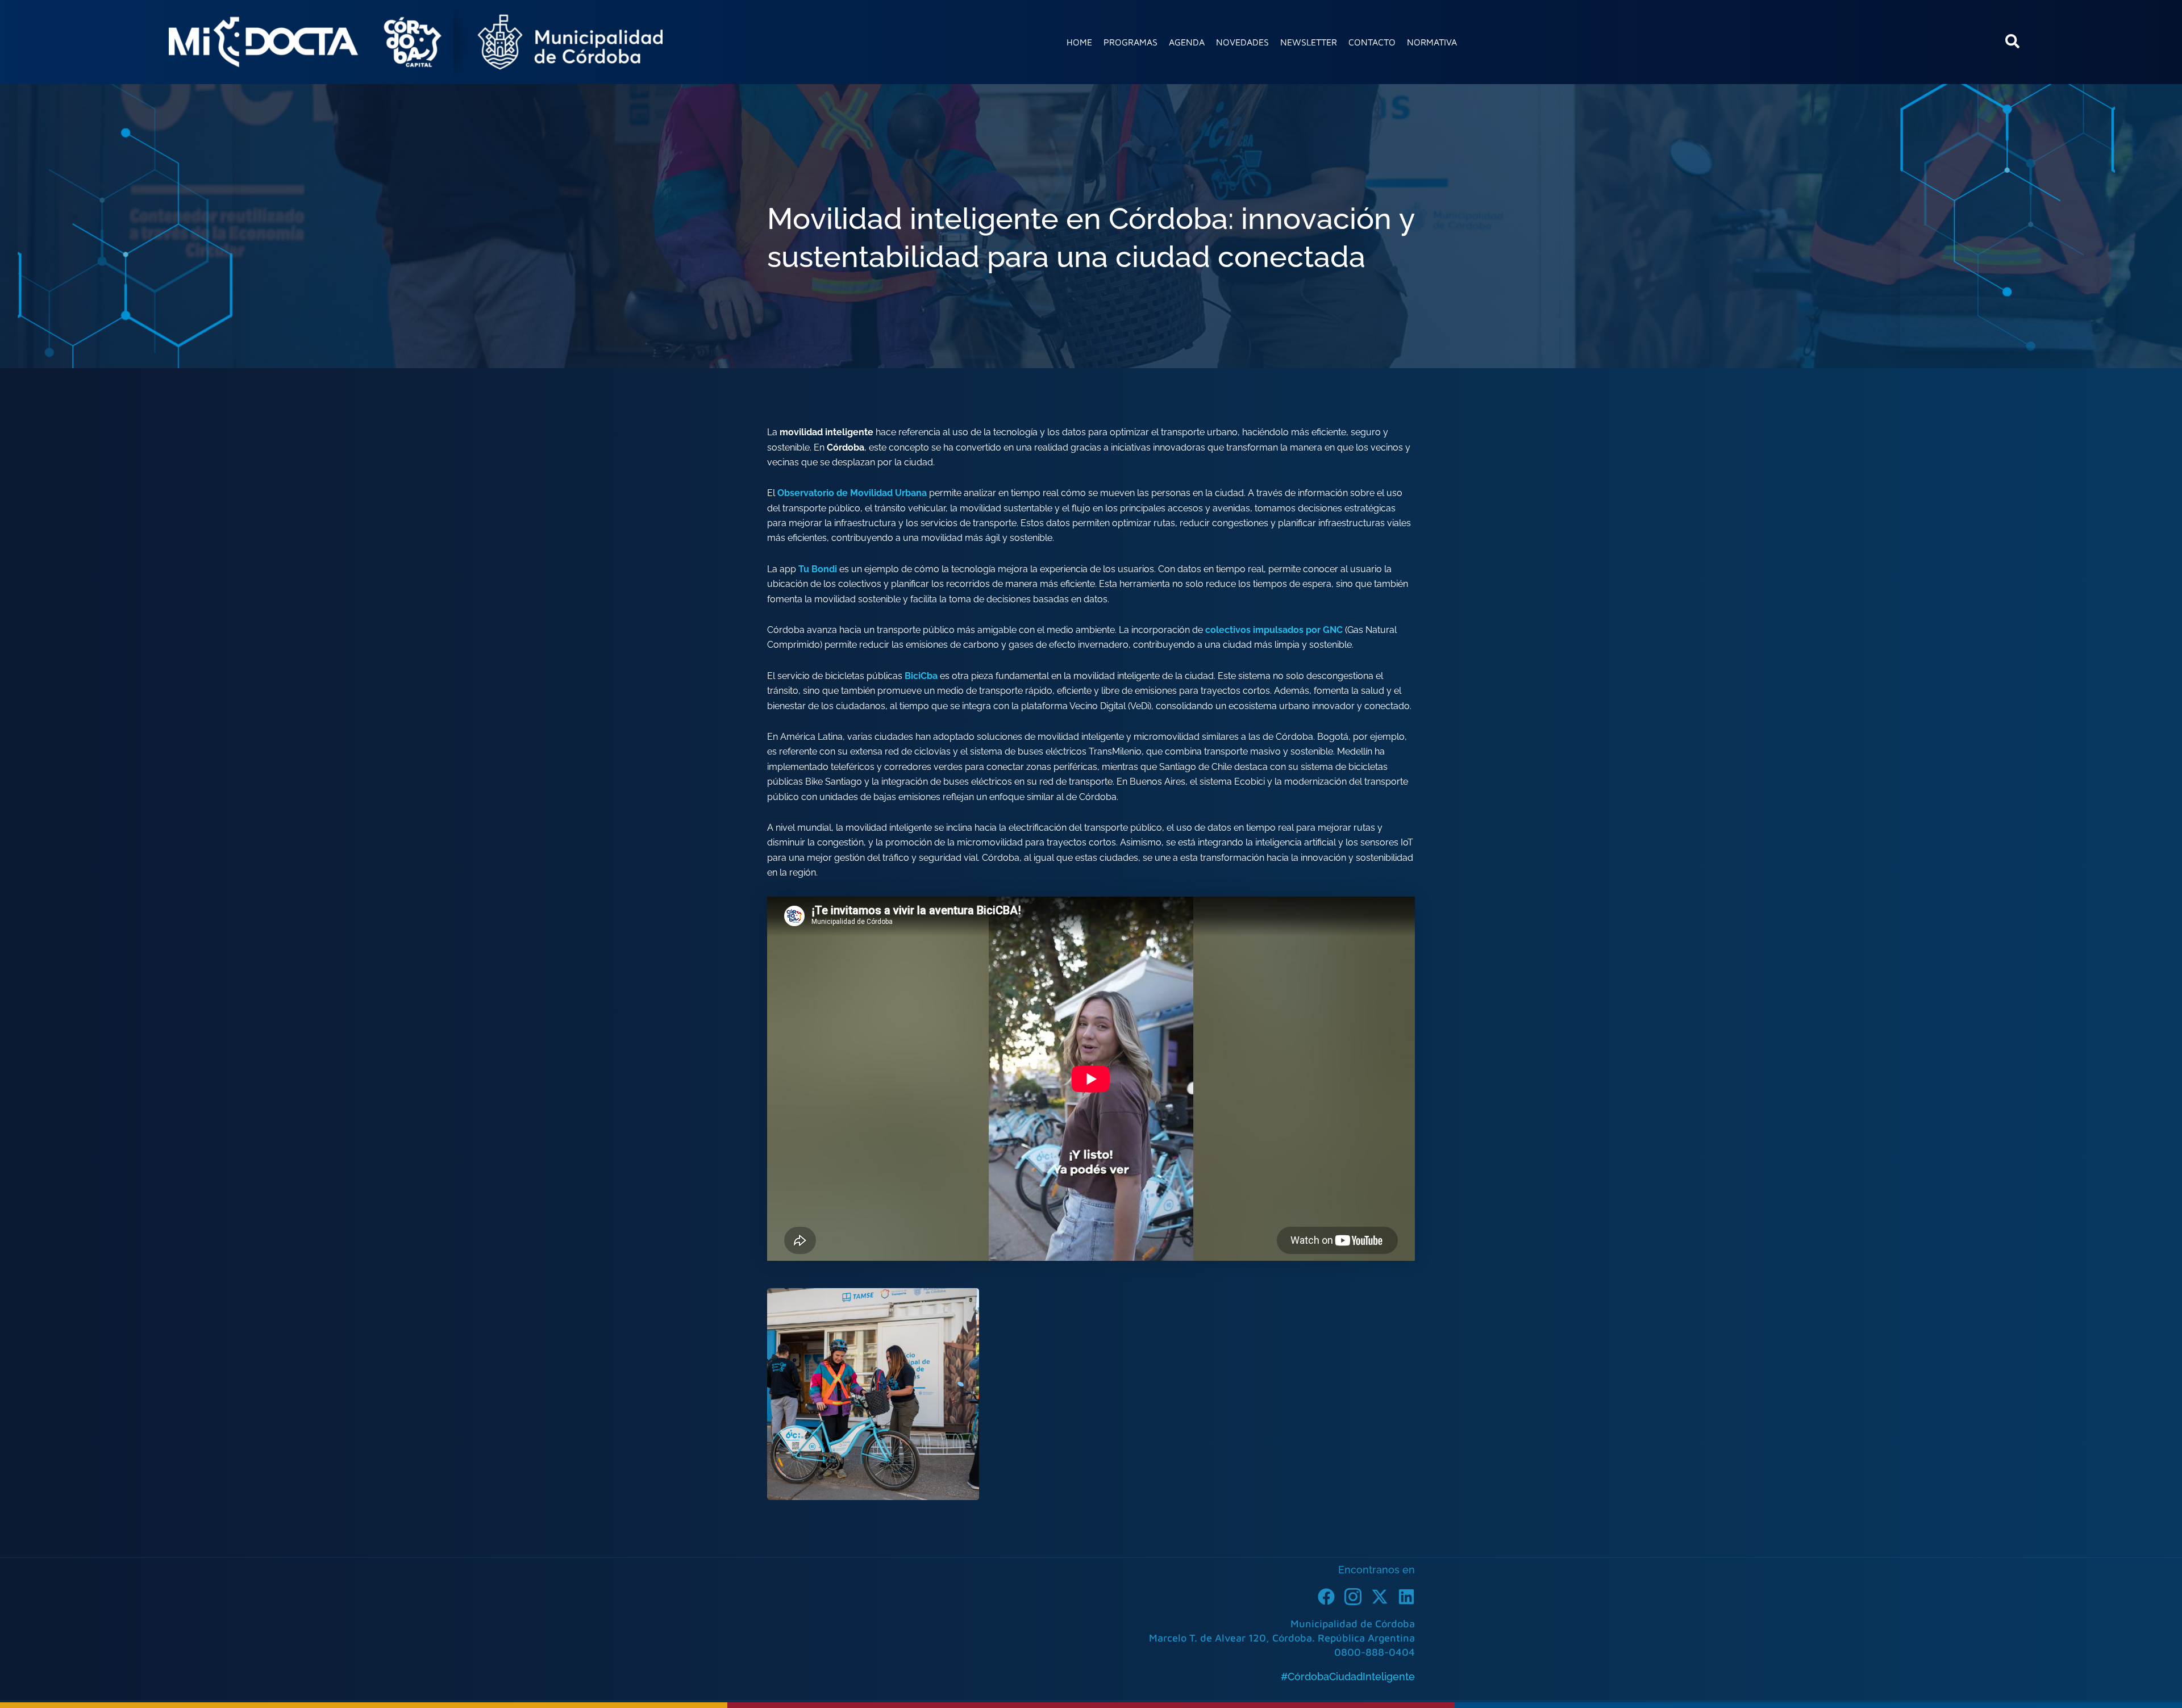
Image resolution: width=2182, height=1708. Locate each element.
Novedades (1242, 42)
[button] (2013, 45)
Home (1079, 42)
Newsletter (1309, 42)
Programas (1130, 42)
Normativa (1432, 42)
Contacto (1372, 42)
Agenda (1187, 42)
